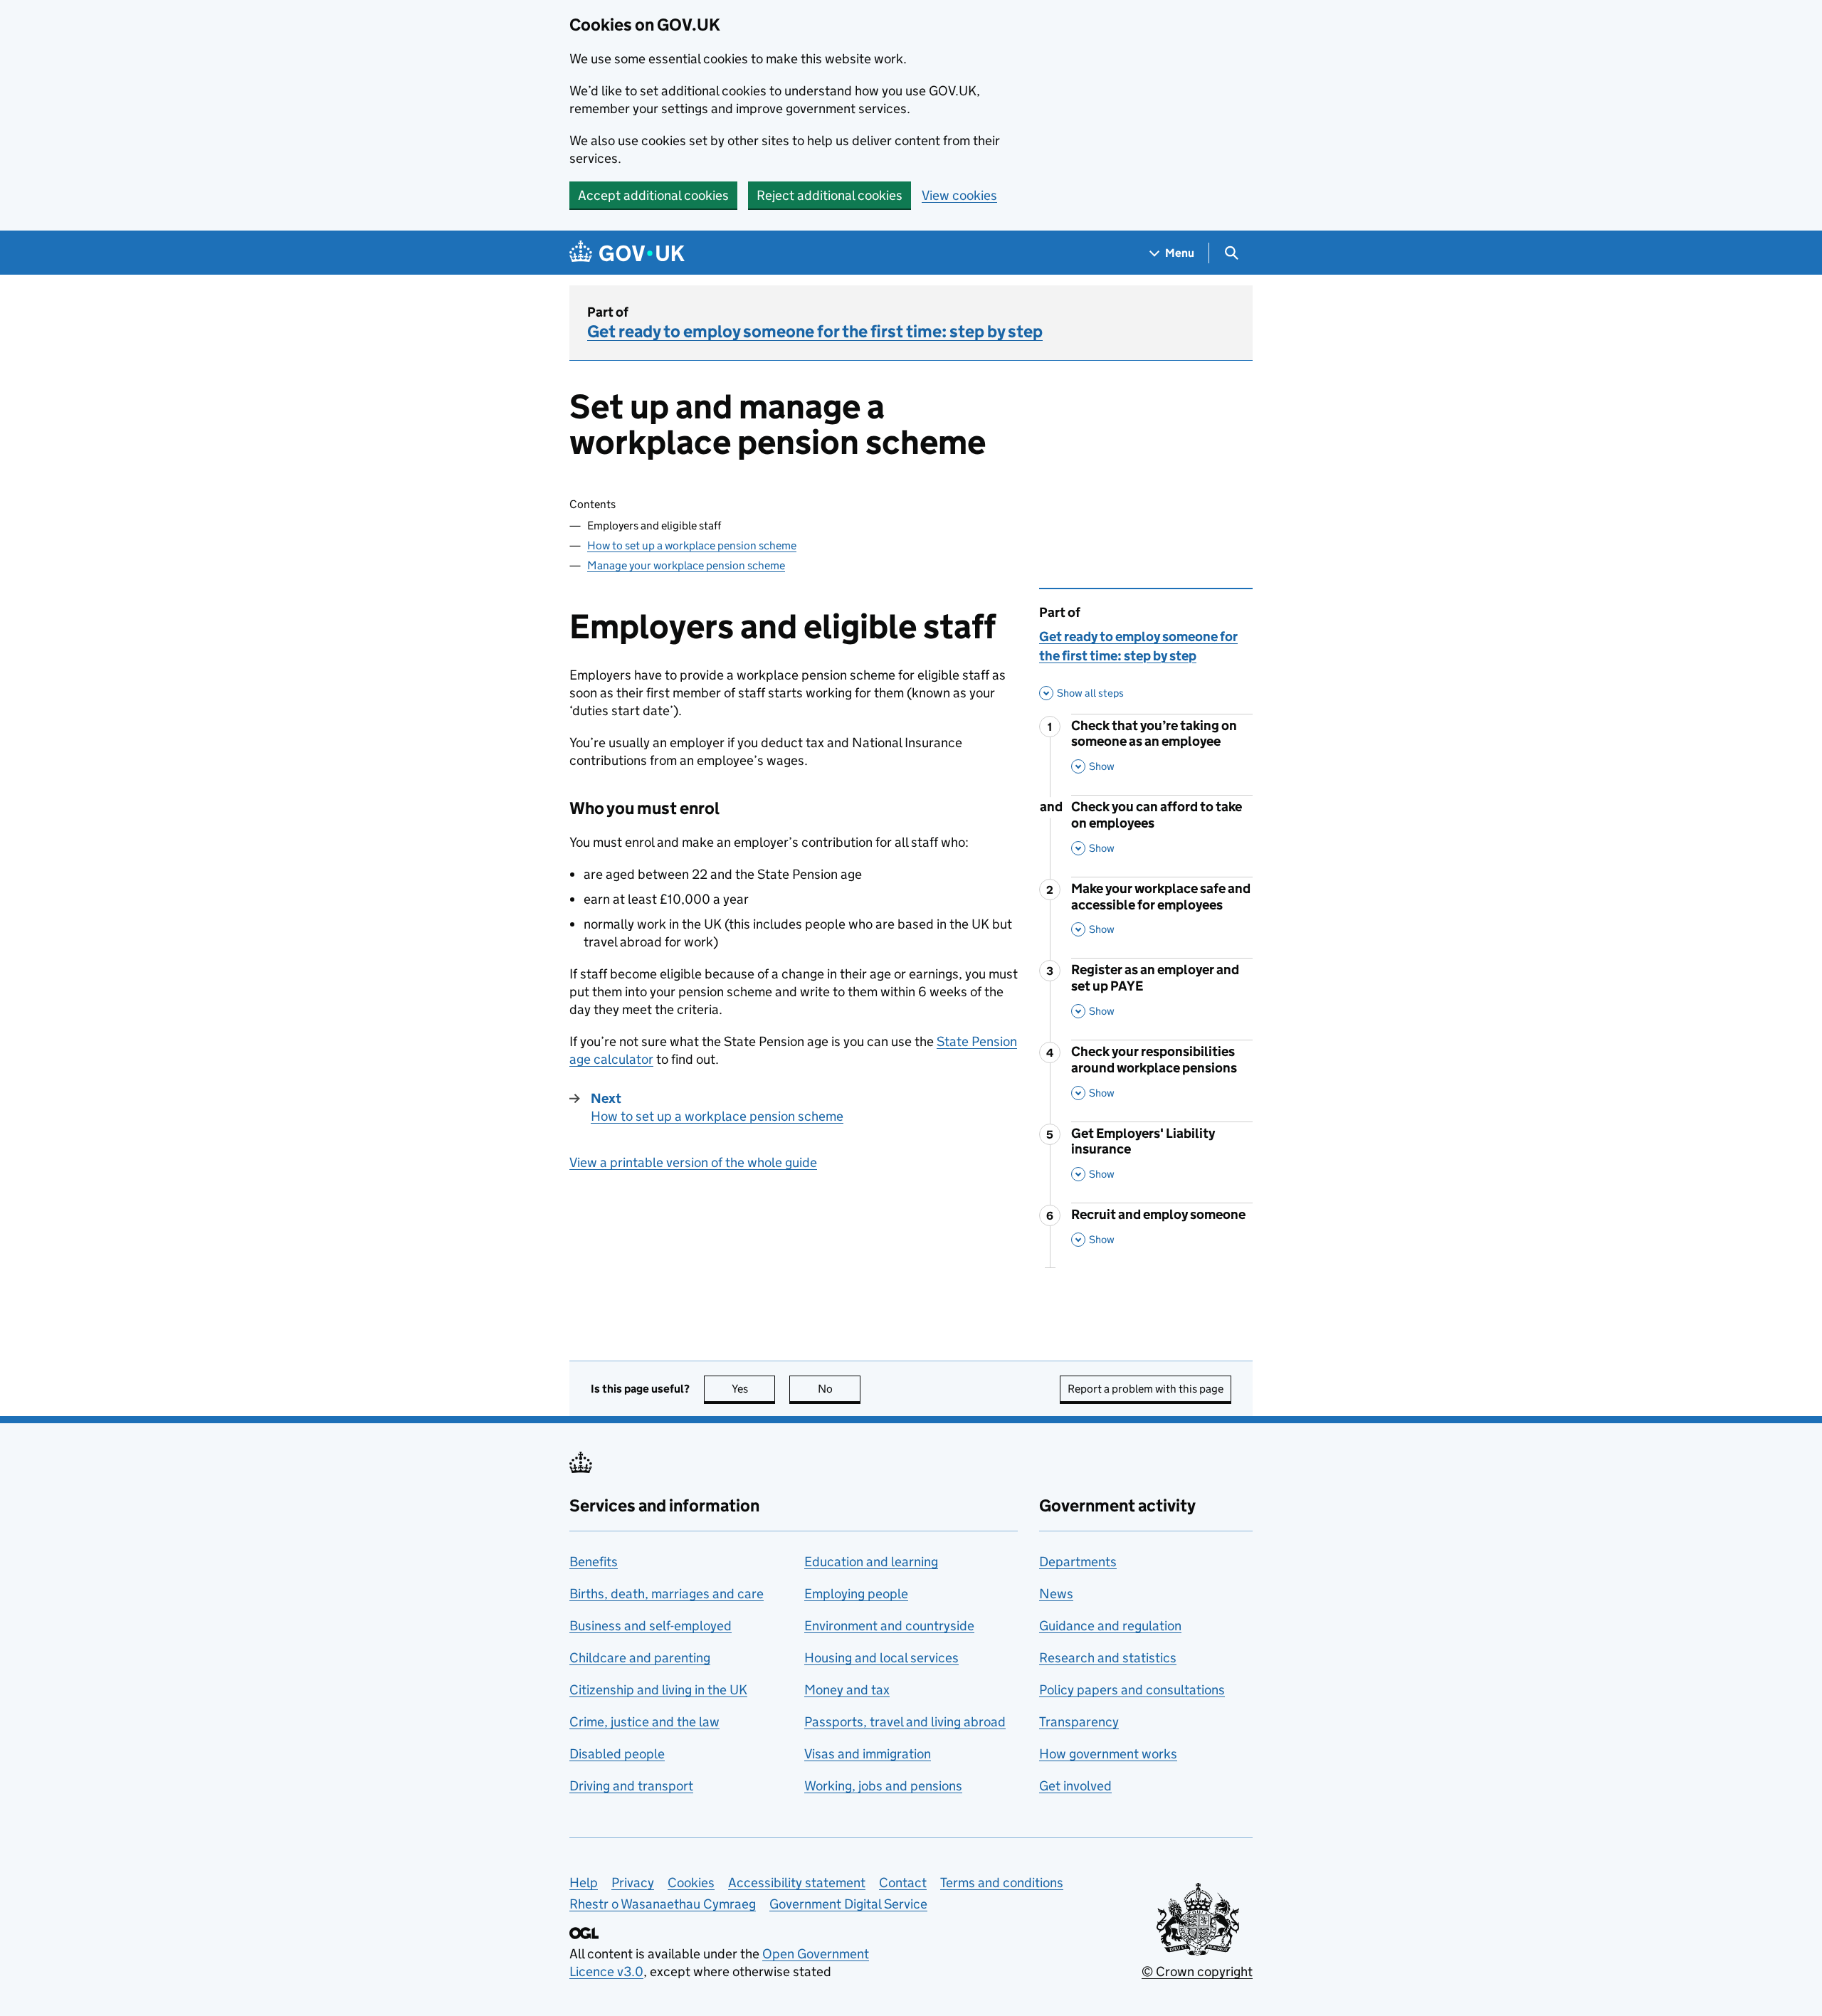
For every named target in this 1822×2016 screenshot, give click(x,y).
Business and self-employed (651, 1626)
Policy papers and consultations (1132, 1690)
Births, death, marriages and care (667, 1594)
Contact (903, 1883)
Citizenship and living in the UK (658, 1690)
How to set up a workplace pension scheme (692, 545)
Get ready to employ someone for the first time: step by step (815, 331)
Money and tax (847, 1690)
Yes (753, 1389)
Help (584, 1883)
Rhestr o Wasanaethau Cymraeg (663, 1904)
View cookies (959, 195)
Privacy (633, 1883)
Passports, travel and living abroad (905, 1722)
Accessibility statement (797, 1883)
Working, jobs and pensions (883, 1786)
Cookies (691, 1883)
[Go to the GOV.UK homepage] (627, 253)
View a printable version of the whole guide (693, 1162)
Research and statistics (1108, 1658)
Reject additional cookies (830, 195)
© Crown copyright (1197, 1972)
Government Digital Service (848, 1904)
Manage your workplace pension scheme (686, 565)
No (839, 1389)
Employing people (856, 1594)
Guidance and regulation (1110, 1626)
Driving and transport (631, 1786)
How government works (1108, 1754)
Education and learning (871, 1562)
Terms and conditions (1002, 1883)
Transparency (1079, 1722)
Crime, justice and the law (644, 1722)
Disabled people (617, 1754)
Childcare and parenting (640, 1658)
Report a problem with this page (1146, 1389)
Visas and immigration (868, 1754)
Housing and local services (881, 1658)
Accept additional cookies (653, 195)
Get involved (1075, 1786)
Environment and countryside (889, 1626)
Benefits (594, 1562)
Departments (1078, 1562)
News (1056, 1594)
